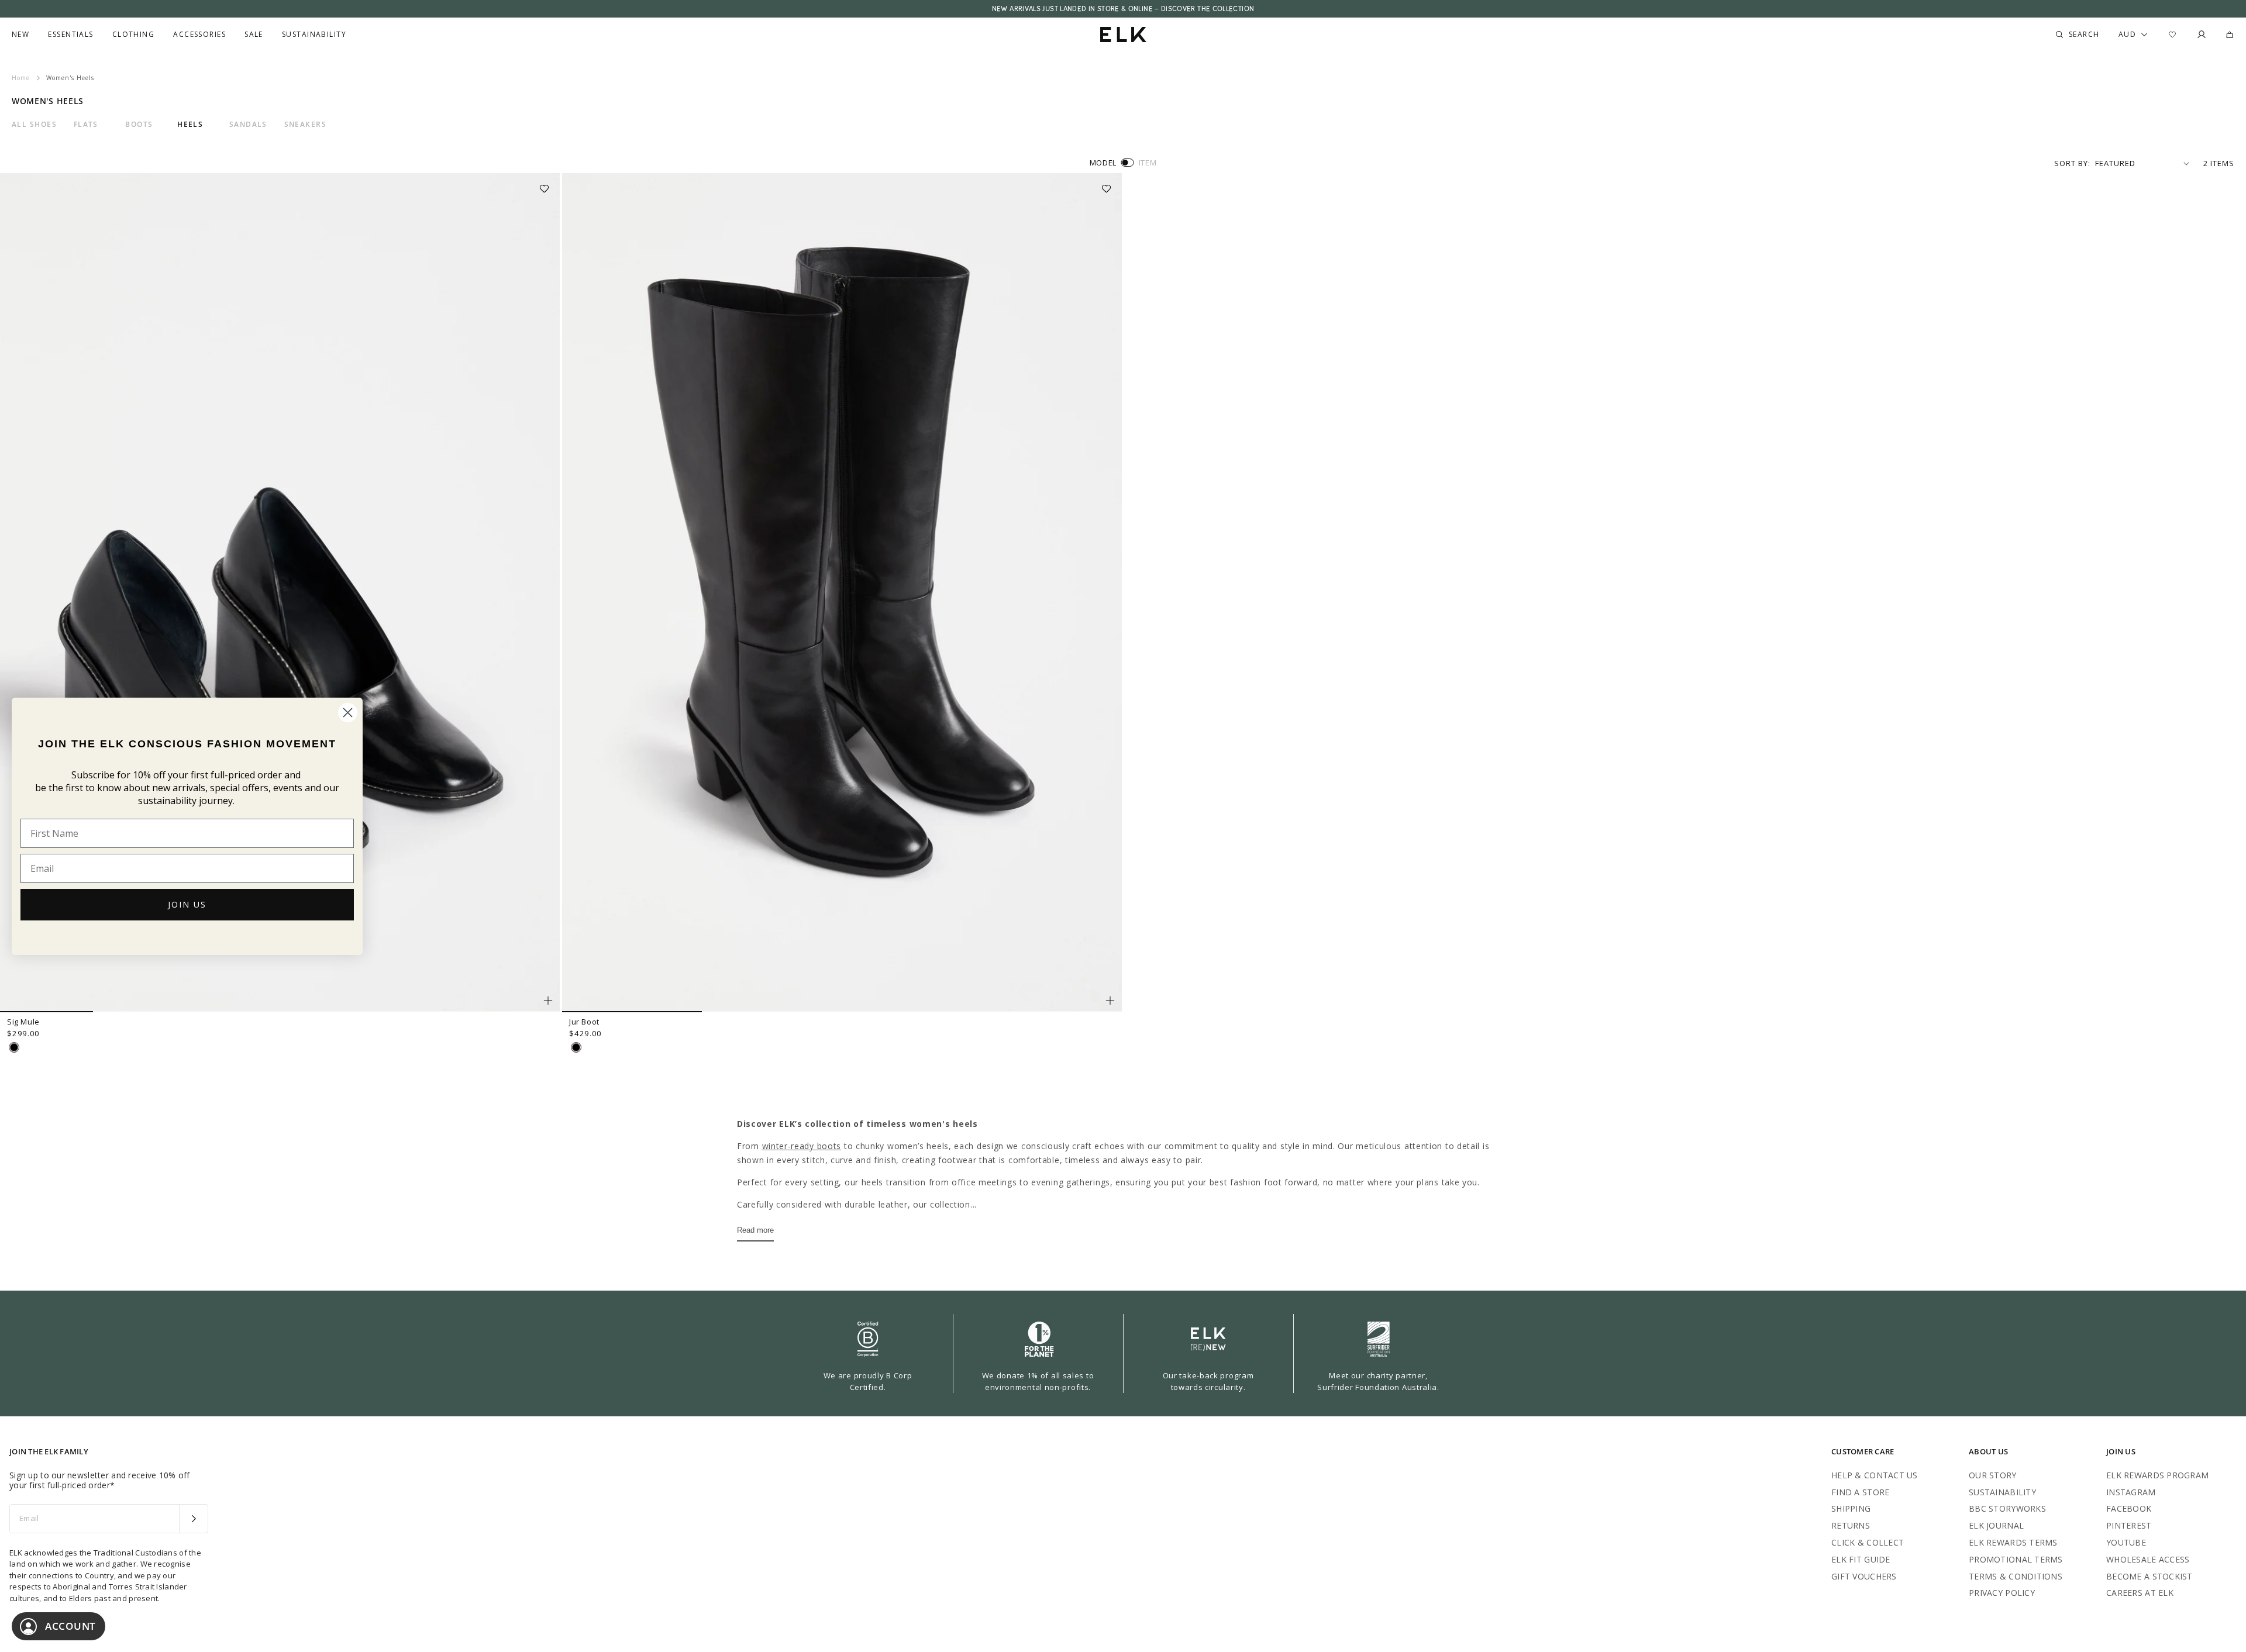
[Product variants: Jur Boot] (1110, 1001)
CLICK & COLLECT (1868, 1542)
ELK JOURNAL (1996, 1525)
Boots (139, 125)
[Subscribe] (193, 1519)
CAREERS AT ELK (2140, 1593)
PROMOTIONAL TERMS (2016, 1559)
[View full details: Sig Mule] (280, 593)
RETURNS (1851, 1525)
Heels (190, 125)
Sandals (248, 125)
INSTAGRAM (2131, 1492)
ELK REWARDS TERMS (2013, 1542)
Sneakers (306, 125)
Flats (86, 125)
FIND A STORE (1860, 1492)
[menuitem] (20, 35)
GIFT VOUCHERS (1864, 1576)
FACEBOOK (2129, 1508)
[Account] (2202, 35)
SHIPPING (1851, 1508)
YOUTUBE (2126, 1542)
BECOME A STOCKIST (2149, 1576)
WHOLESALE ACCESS (2148, 1559)
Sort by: (2072, 163)
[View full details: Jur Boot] (842, 593)
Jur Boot (584, 1022)
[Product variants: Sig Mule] (548, 1001)
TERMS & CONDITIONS (2016, 1576)
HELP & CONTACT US (1875, 1475)
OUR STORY (1993, 1475)
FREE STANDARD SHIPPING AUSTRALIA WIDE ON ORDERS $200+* (1123, 9)
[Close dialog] (348, 713)
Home (21, 78)
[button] (548, 185)
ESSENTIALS (70, 35)
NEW (20, 35)
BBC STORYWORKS (2007, 1508)
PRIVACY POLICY (2002, 1593)
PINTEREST (2129, 1525)
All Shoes (34, 125)
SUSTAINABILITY (2002, 1492)
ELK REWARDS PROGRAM (2157, 1475)
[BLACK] (14, 1047)
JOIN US (187, 904)
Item (1148, 163)
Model (1103, 163)
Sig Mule (23, 1022)
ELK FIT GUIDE (1861, 1559)
